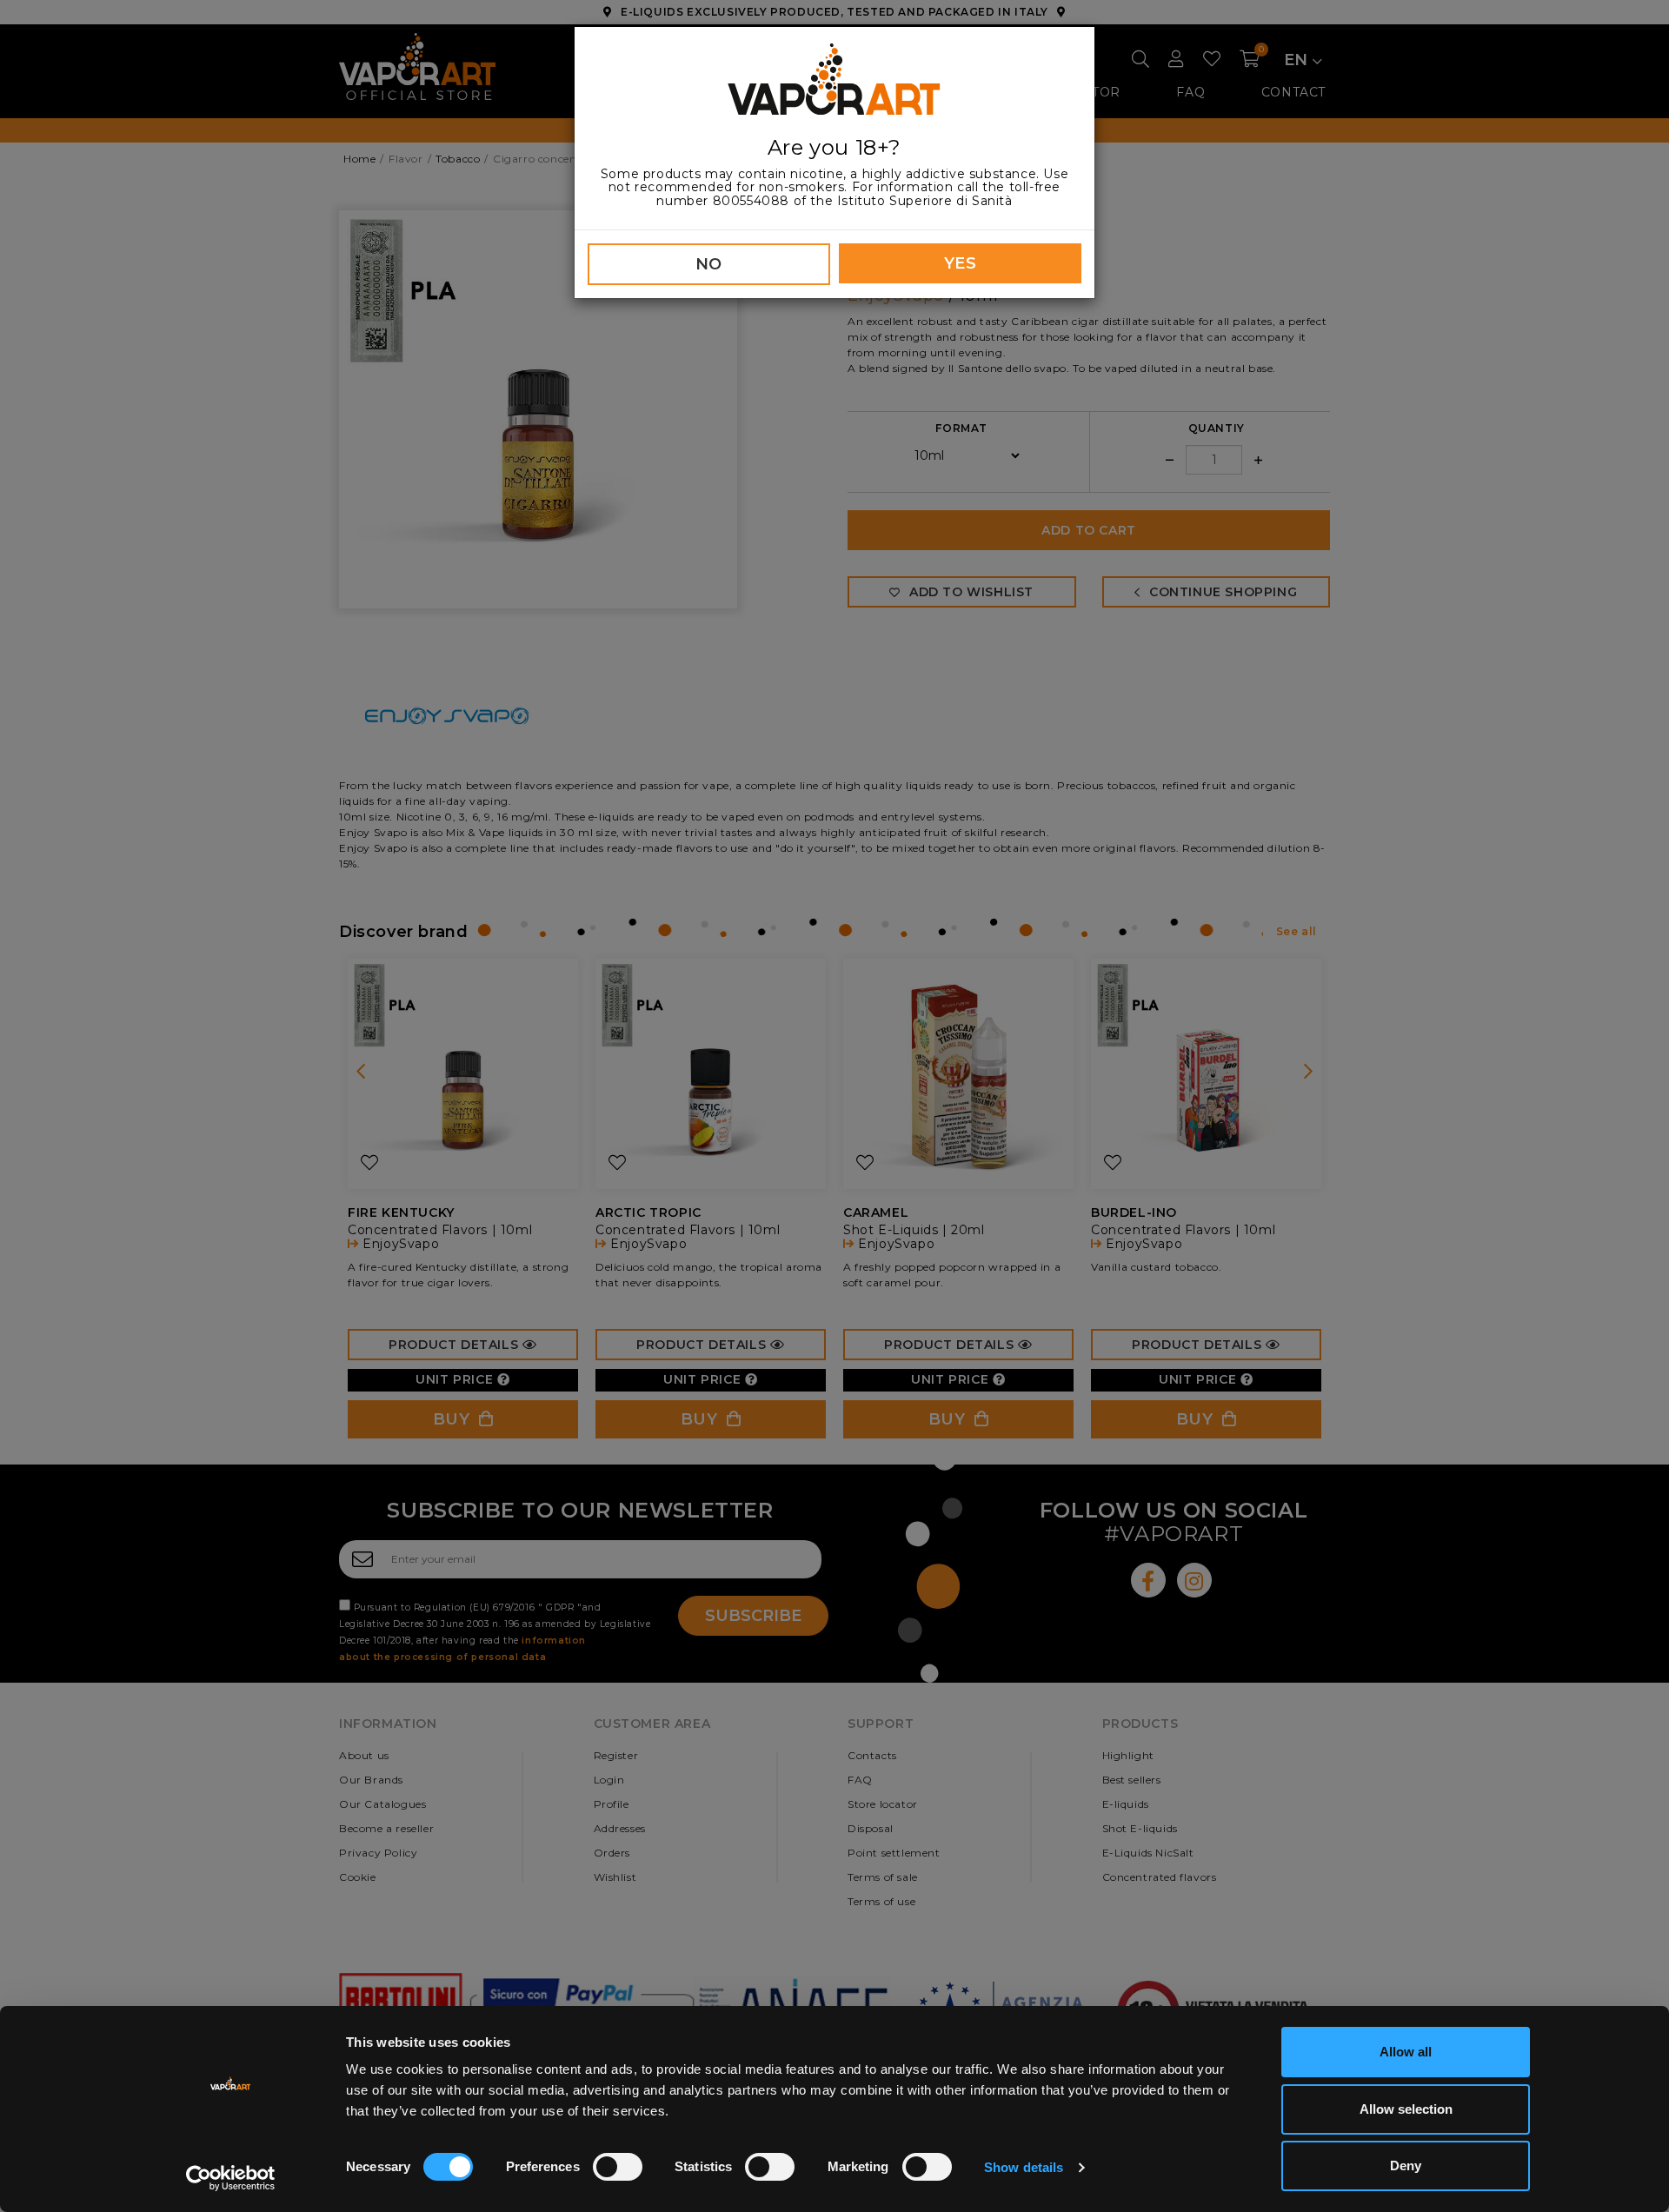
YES (961, 263)
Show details (1024, 2167)
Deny (1406, 2166)
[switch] (618, 2167)
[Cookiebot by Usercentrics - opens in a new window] (231, 2178)
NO (709, 264)
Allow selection (1406, 2109)
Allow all (1406, 2052)
